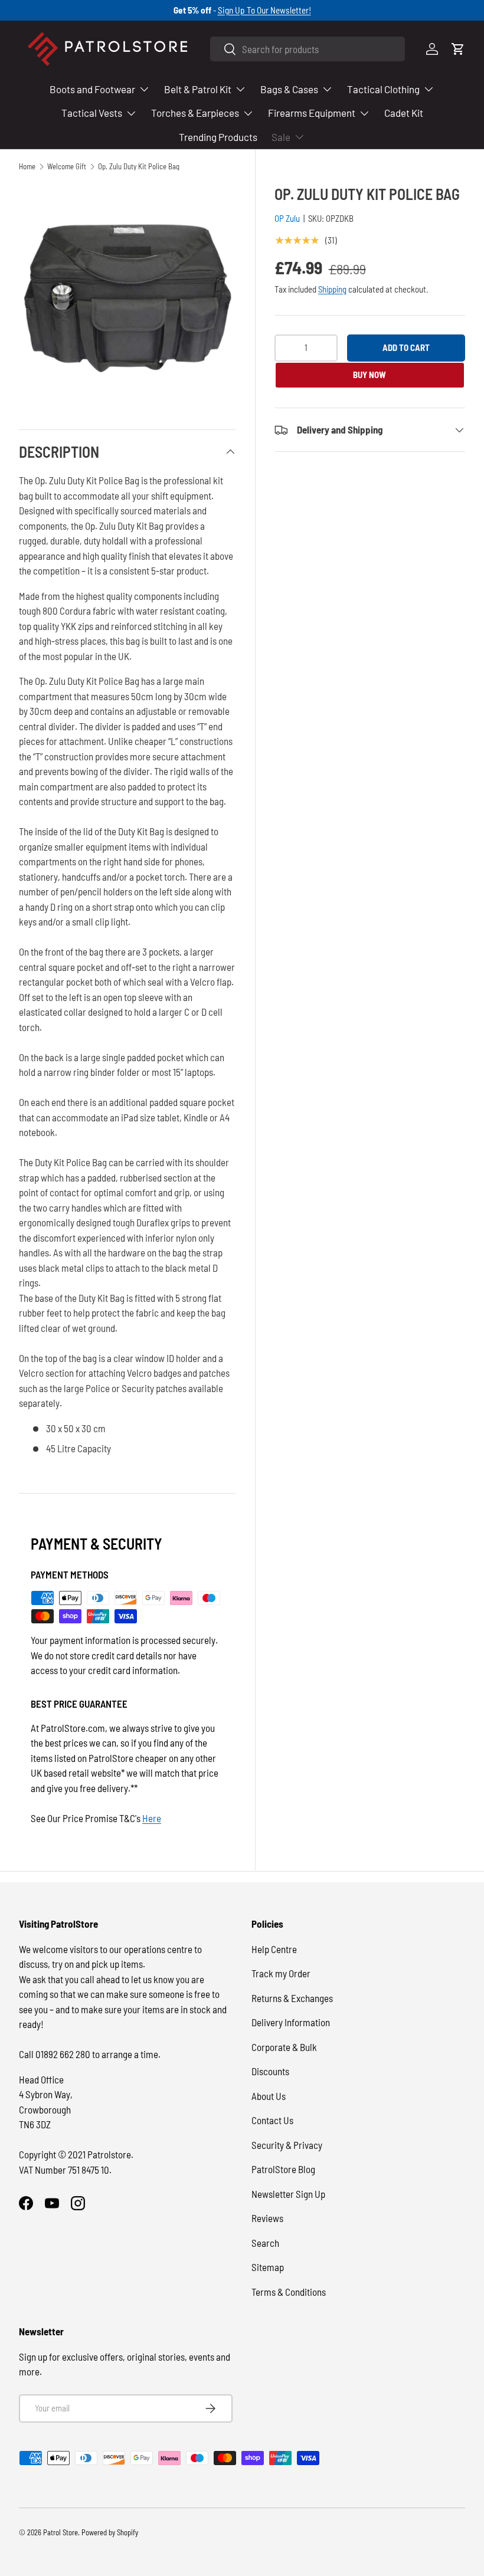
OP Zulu (287, 218)
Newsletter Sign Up (288, 2194)
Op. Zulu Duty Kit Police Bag (139, 167)
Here (152, 1818)
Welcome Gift (67, 167)
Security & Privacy (287, 2145)
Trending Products (218, 137)
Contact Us (272, 2120)
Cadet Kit (404, 113)
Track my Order (281, 1973)
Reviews (267, 2218)
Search (265, 2243)
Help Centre (274, 1949)
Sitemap (268, 2267)
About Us (269, 2096)
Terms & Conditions (289, 2292)
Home (27, 167)
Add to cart (406, 347)
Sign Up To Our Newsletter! (264, 10)
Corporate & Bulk (284, 2047)
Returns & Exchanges (292, 1998)
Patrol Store (60, 2532)
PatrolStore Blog (283, 2169)
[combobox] (308, 49)
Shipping (332, 289)
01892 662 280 (64, 2054)
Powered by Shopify (110, 2532)
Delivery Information (291, 2022)
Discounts (270, 2071)
